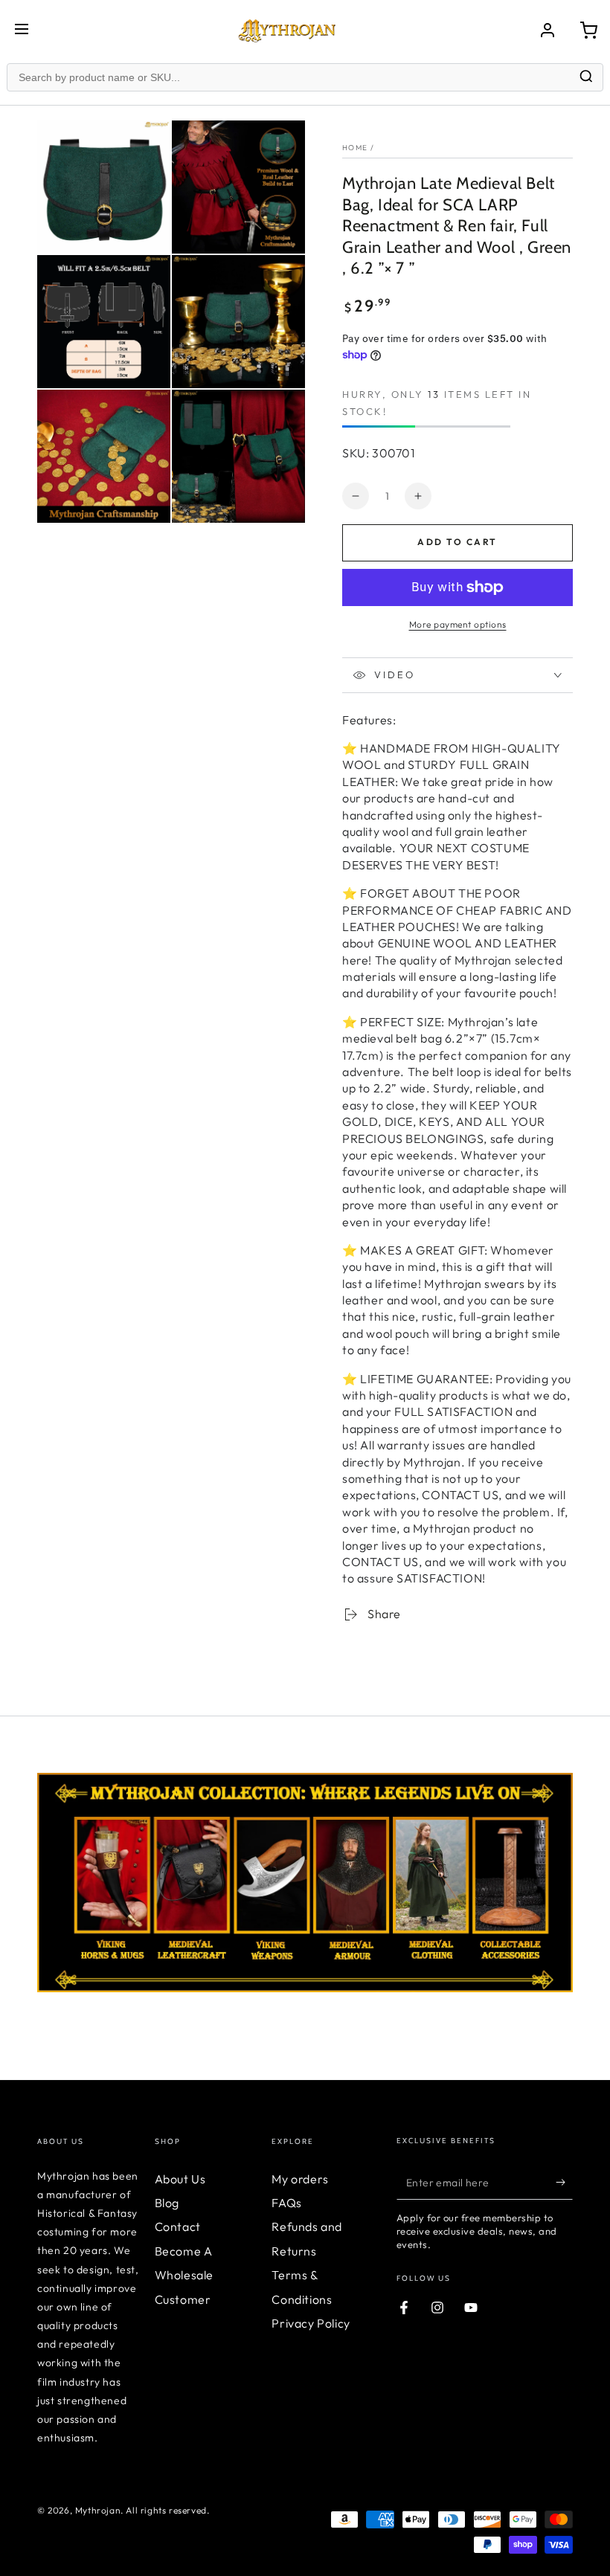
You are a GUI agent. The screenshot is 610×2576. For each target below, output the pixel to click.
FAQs (286, 2203)
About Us (180, 2179)
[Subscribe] (564, 2183)
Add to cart (457, 542)
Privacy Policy (311, 2323)
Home (355, 148)
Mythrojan (98, 2510)
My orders (300, 2179)
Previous (26, 1874)
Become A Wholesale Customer (184, 2275)
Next (584, 1874)
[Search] (586, 78)
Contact (178, 2226)
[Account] (548, 30)
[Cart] (588, 30)
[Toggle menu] (22, 30)
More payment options (458, 624)
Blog (167, 2203)
